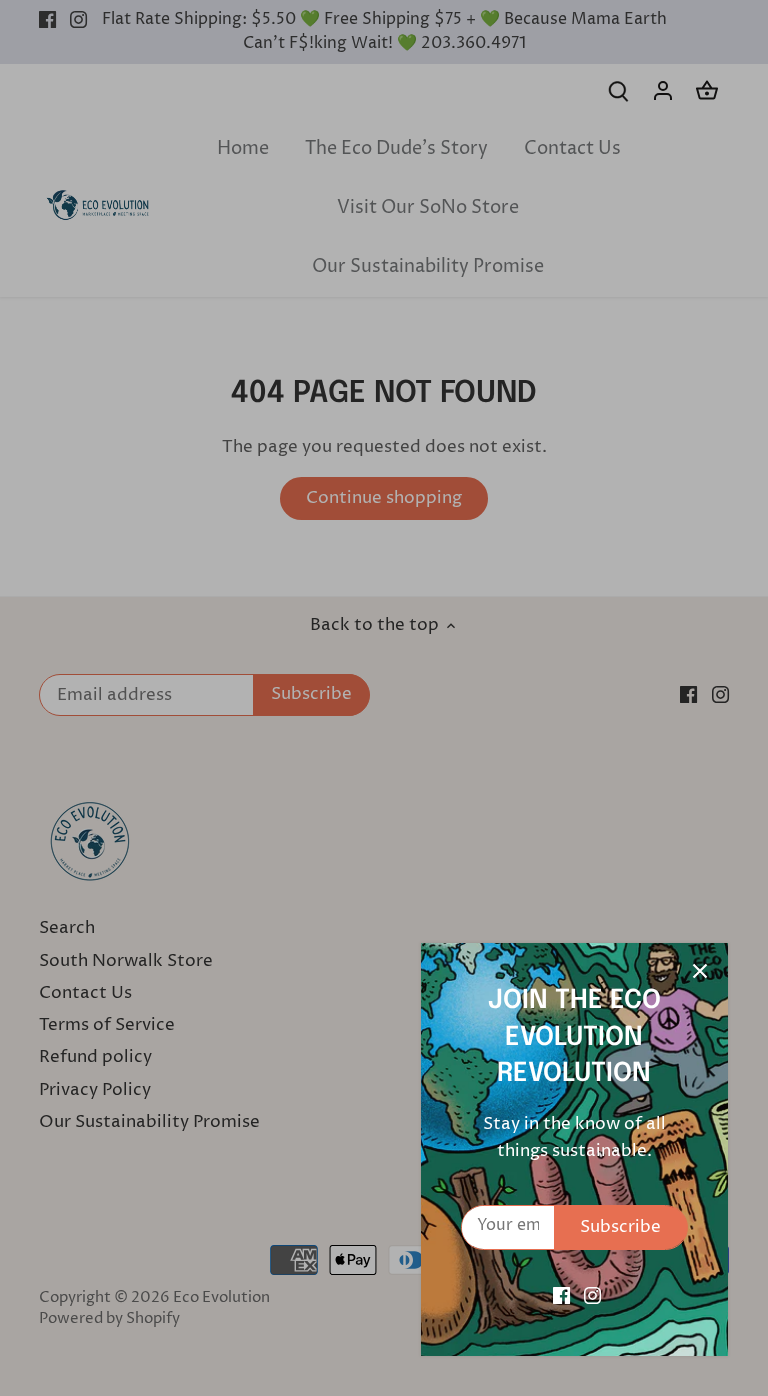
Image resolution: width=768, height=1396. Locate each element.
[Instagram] (592, 1296)
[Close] (700, 971)
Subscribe (620, 1227)
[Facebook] (561, 1296)
